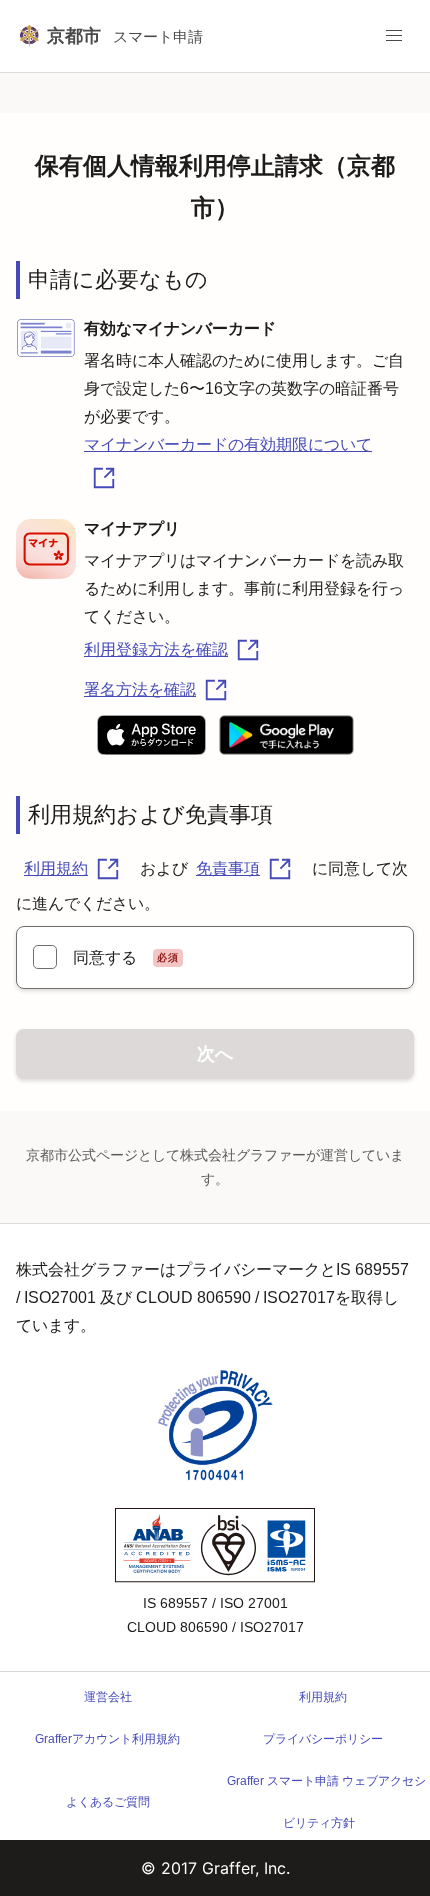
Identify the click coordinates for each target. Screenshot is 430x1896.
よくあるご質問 (108, 1802)
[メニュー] (394, 36)
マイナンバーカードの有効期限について (228, 444)
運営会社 (108, 1697)
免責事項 (228, 868)
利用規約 (56, 868)
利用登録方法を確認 (156, 649)
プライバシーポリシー (323, 1739)
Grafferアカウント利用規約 (107, 1739)
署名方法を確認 (140, 689)
